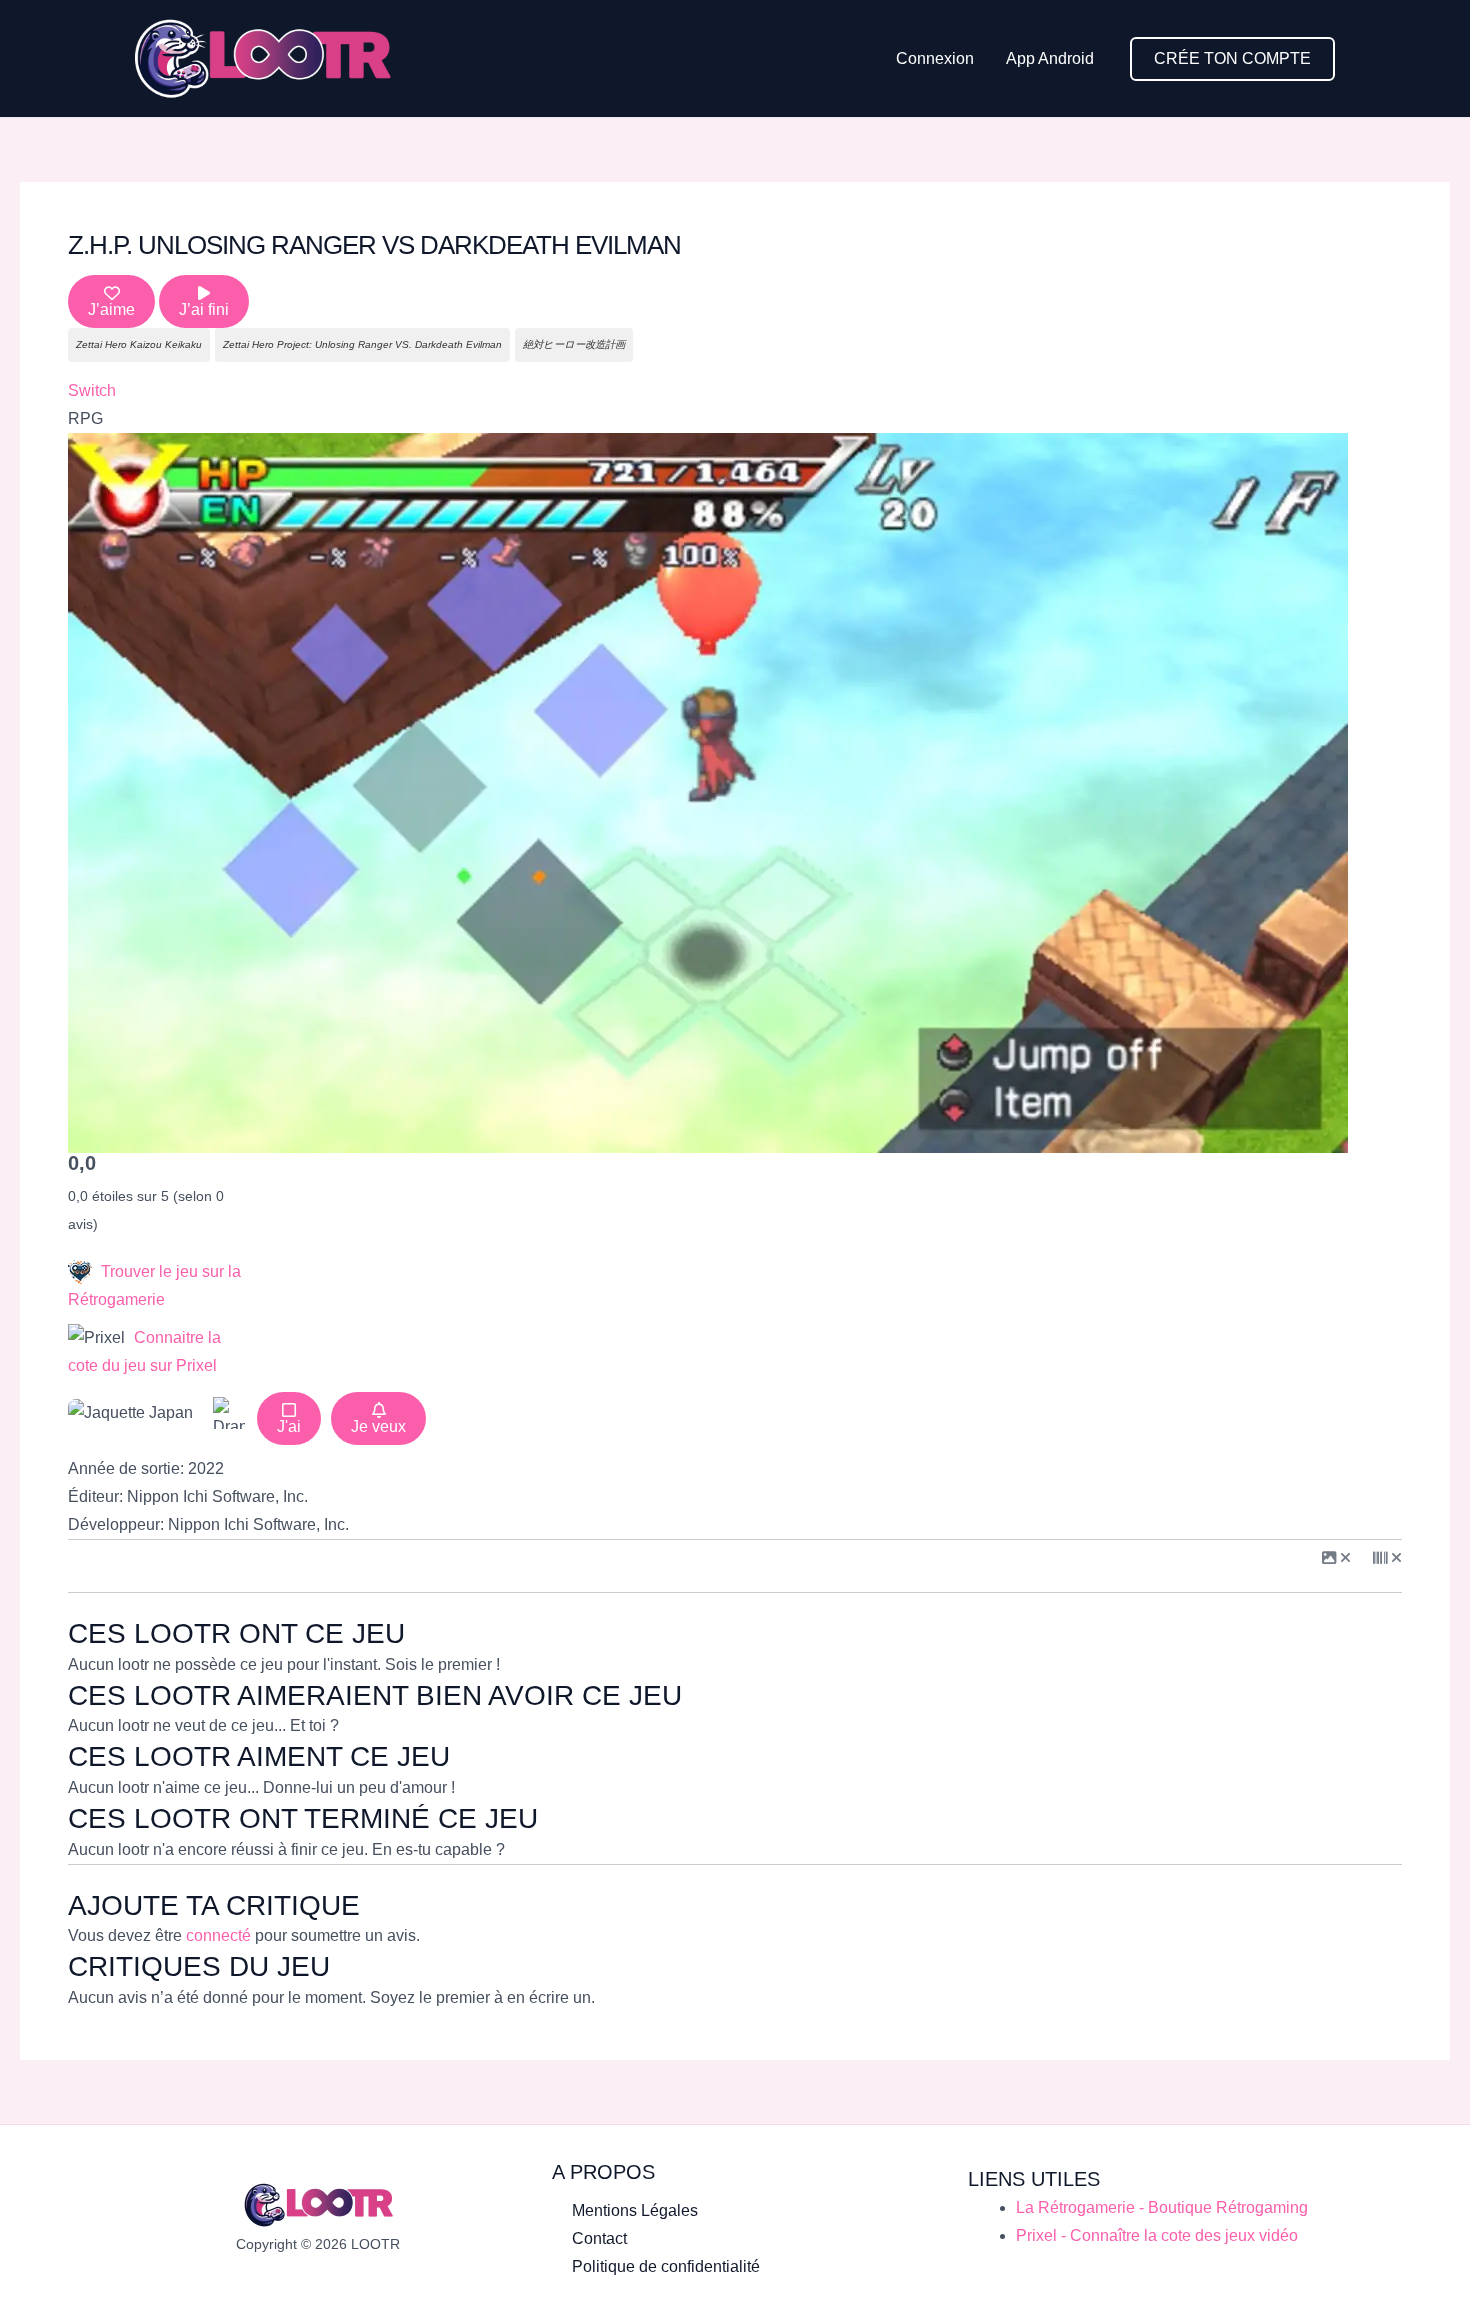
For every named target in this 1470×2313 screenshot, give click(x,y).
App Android (1050, 58)
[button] (1232, 59)
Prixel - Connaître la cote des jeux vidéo (1157, 2235)
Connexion (935, 58)
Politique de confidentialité (666, 2266)
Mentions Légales (635, 2210)
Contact (599, 2238)
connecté (218, 1935)
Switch (92, 390)
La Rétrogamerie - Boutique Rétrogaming (1162, 2207)
